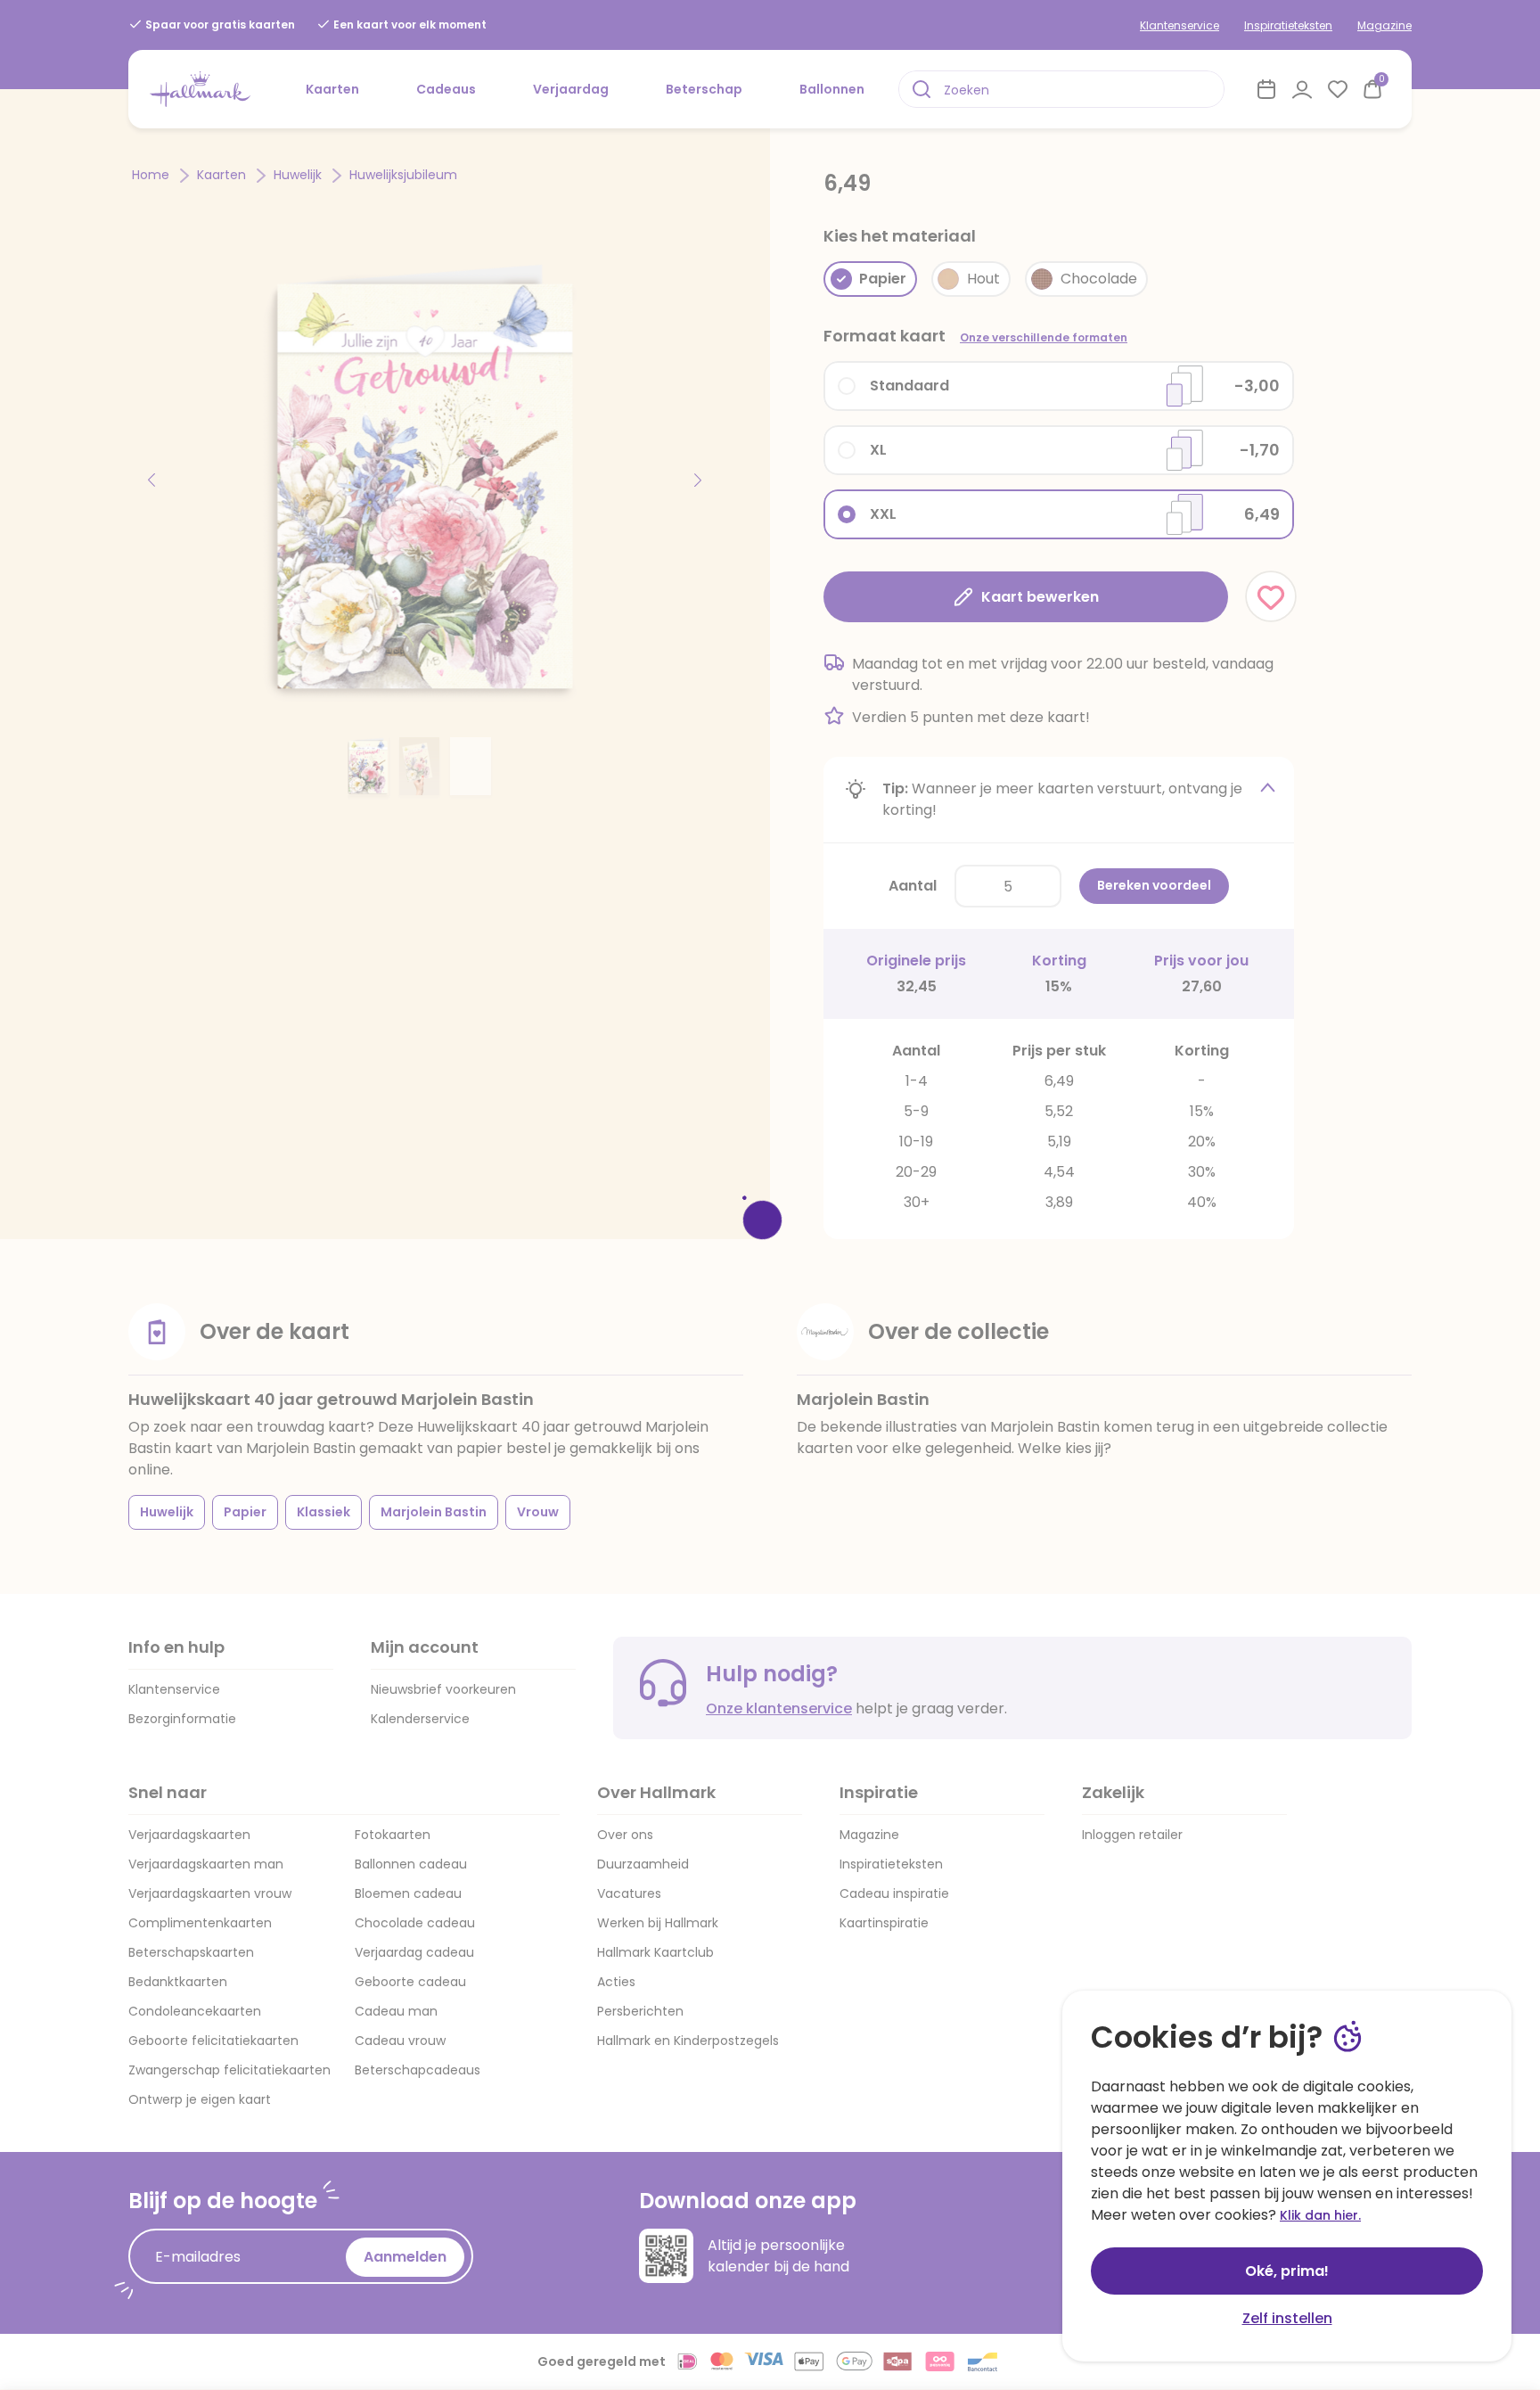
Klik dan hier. (1320, 2215)
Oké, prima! (1287, 2271)
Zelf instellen (1287, 2318)
